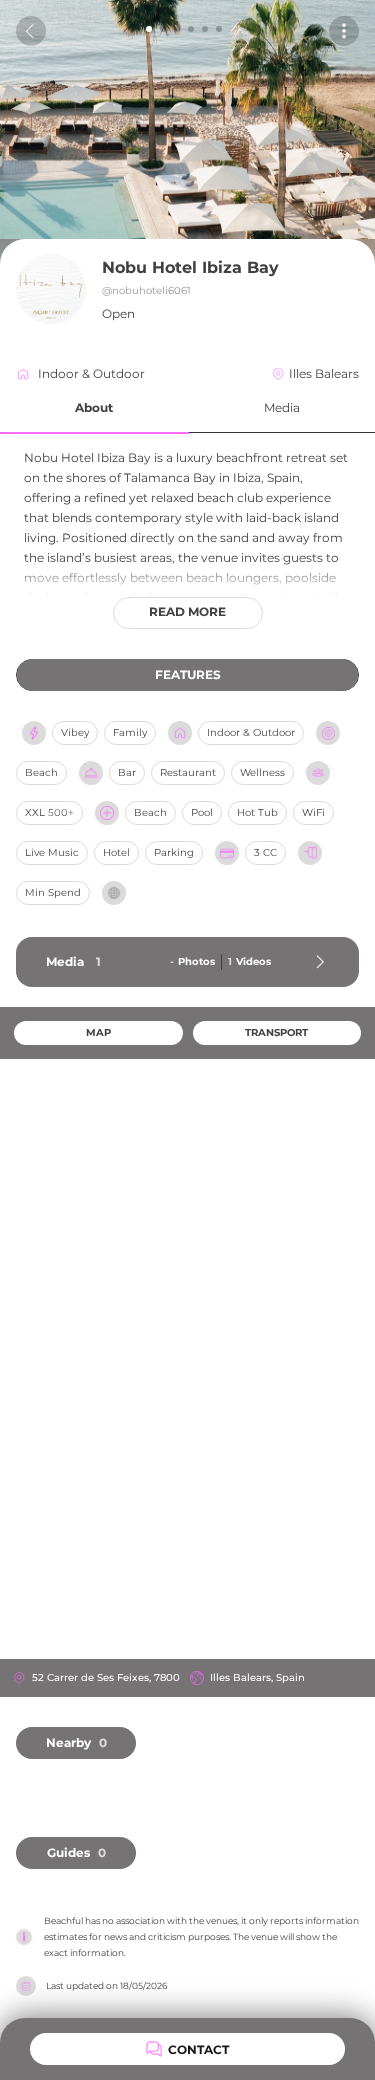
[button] (94, 408)
